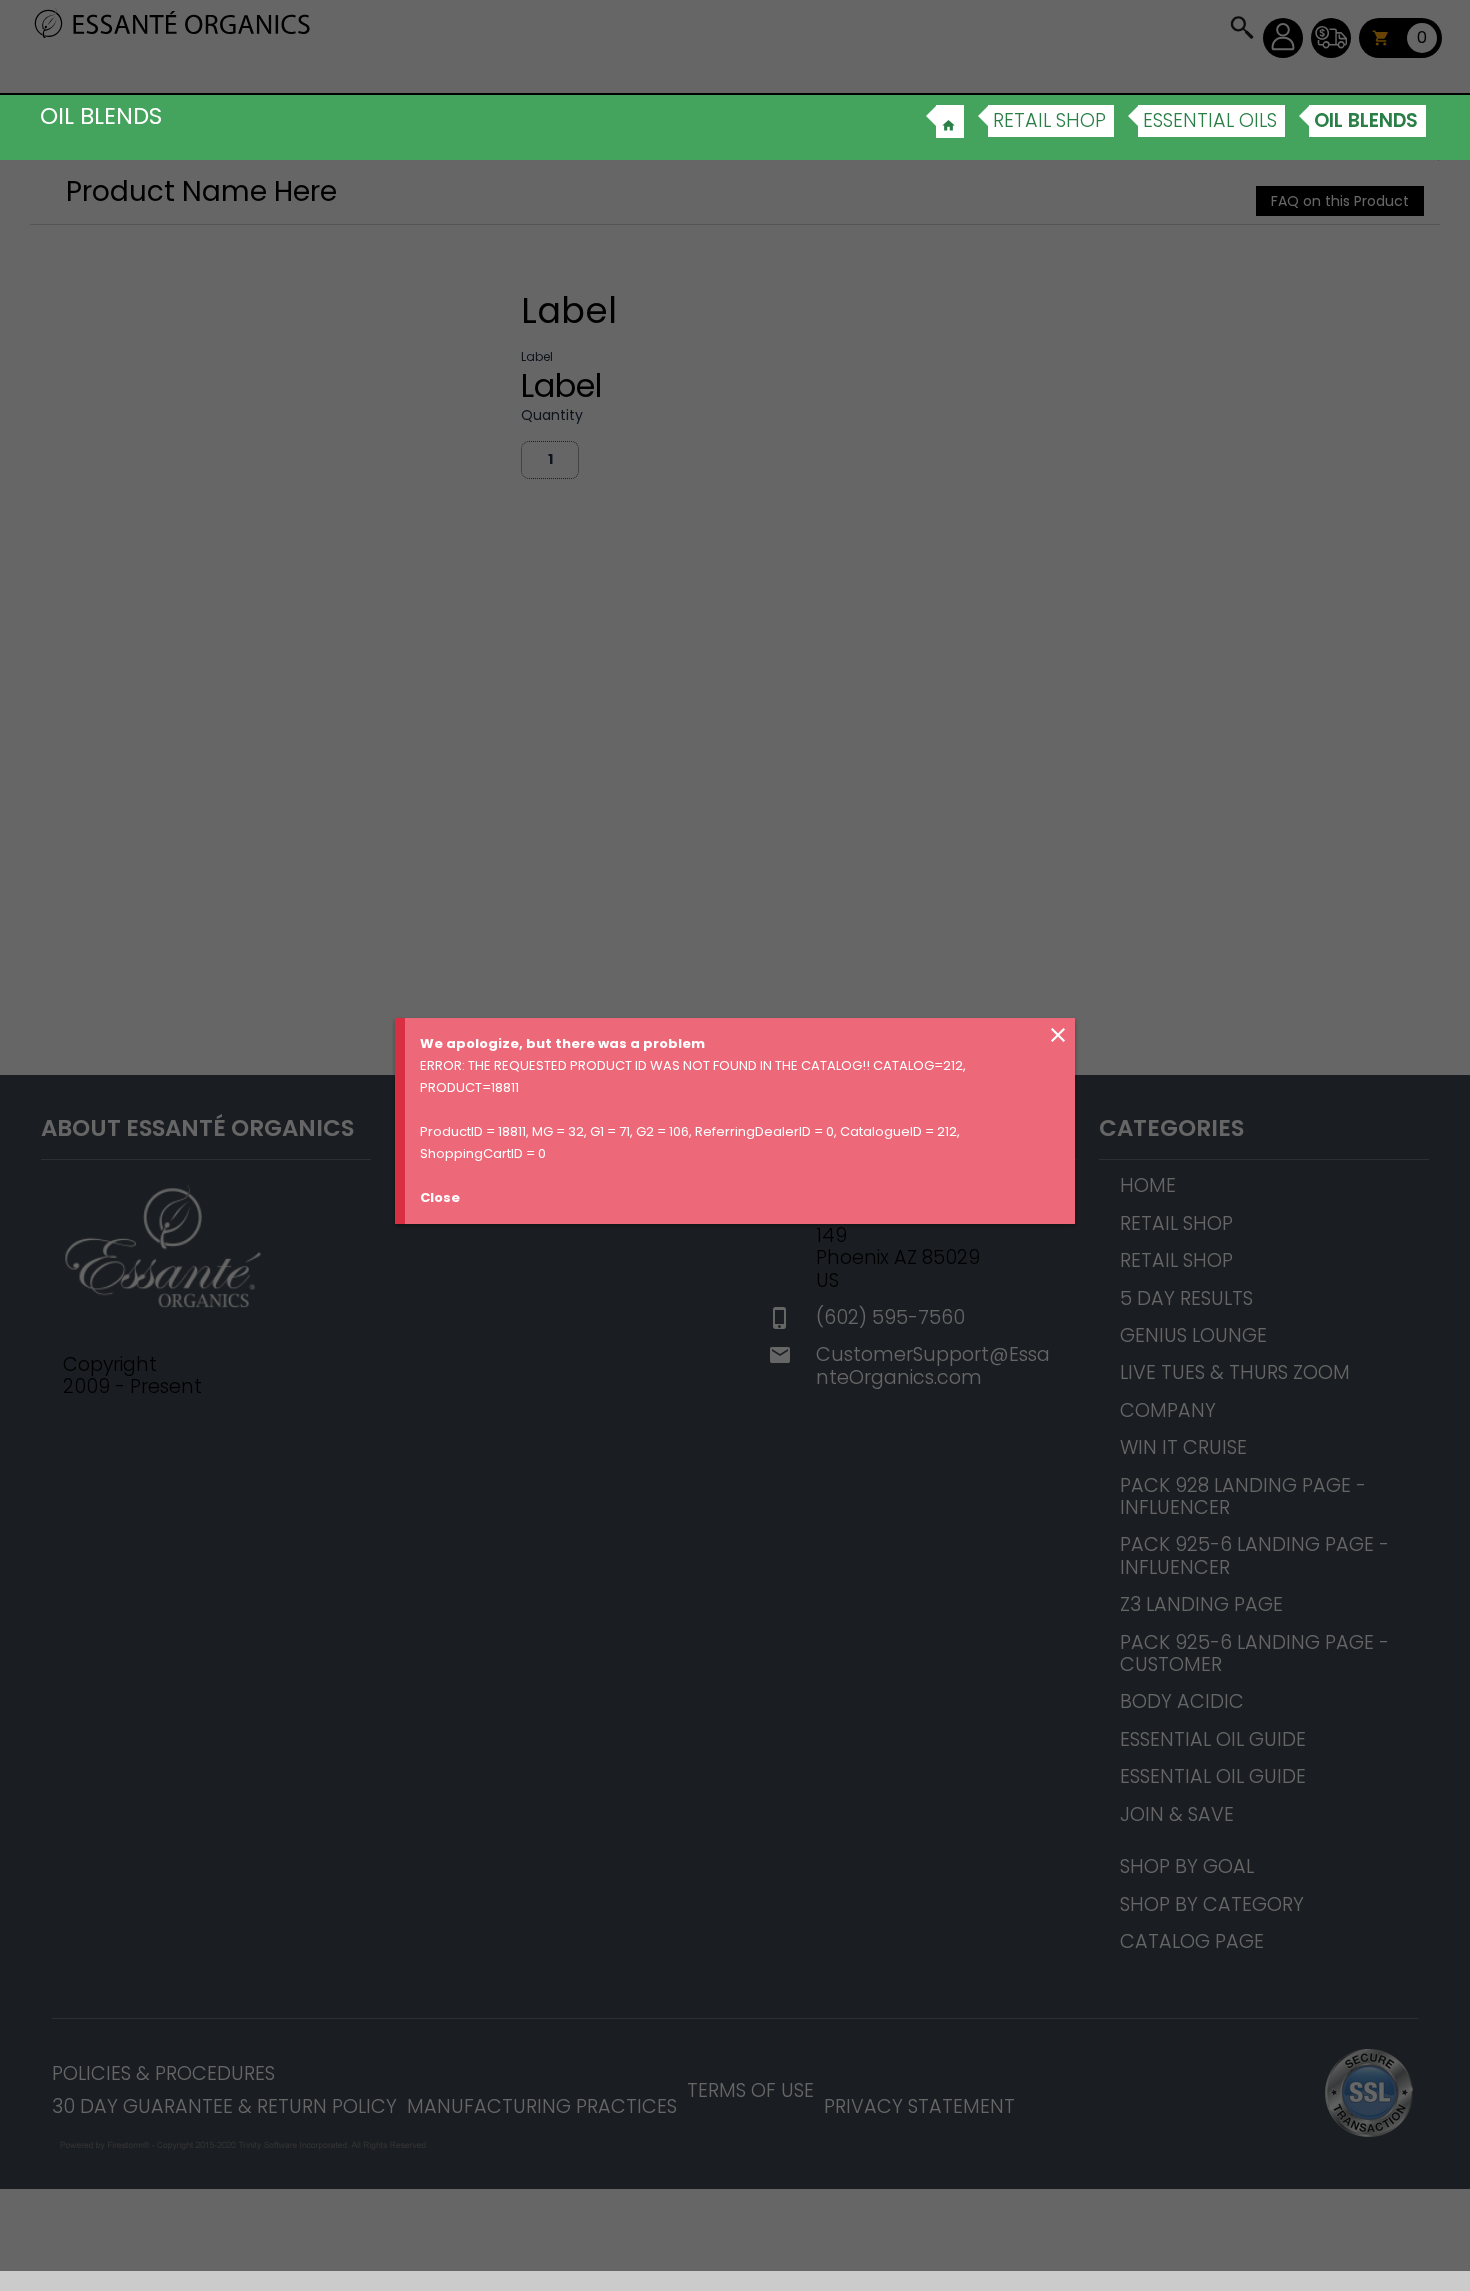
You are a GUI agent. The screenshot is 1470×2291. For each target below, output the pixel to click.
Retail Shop (1049, 120)
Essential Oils (1210, 120)
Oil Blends (1366, 120)
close (1058, 1035)
